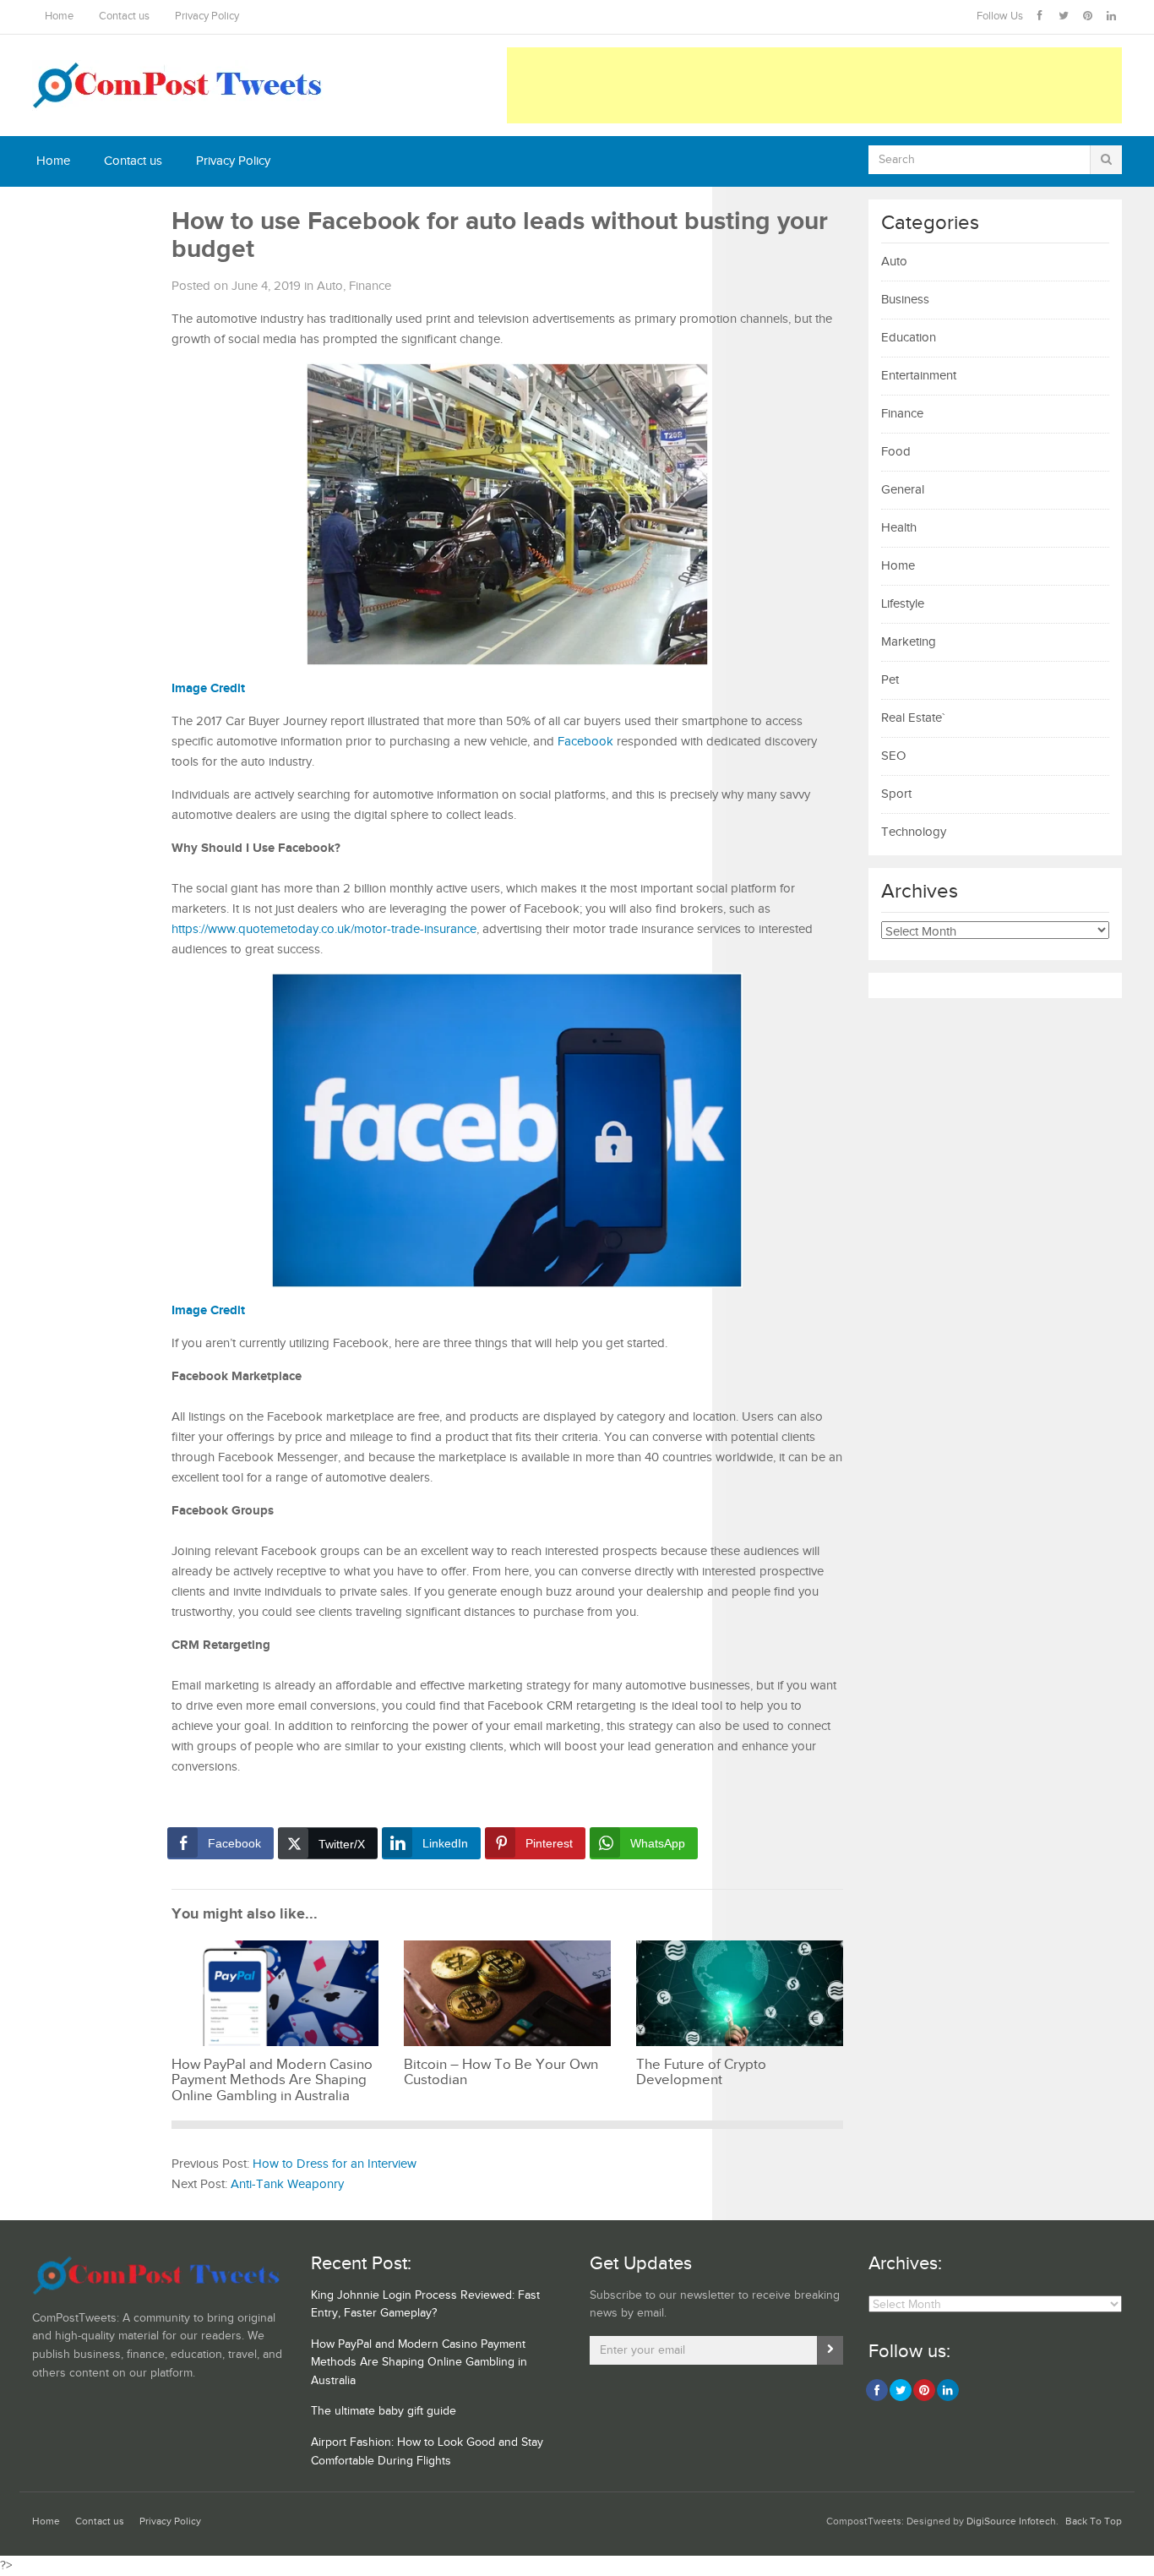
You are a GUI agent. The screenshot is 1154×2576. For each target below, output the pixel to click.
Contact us (124, 16)
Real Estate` (913, 718)
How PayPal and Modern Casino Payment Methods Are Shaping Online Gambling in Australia (419, 2363)
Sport (896, 794)
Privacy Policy (207, 16)
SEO (893, 756)
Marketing (909, 642)
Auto (330, 286)
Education (909, 338)
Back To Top (1094, 2521)
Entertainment (919, 376)
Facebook (585, 742)
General (903, 490)
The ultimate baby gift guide (384, 2411)
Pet (890, 680)
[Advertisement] (814, 85)
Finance (370, 286)
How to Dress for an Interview (335, 2164)
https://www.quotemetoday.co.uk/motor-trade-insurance (324, 929)
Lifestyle (903, 604)
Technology (914, 832)
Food (896, 452)
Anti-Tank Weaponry (287, 2184)
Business (905, 300)
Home (59, 16)
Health (899, 528)
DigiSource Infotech (1011, 2521)
